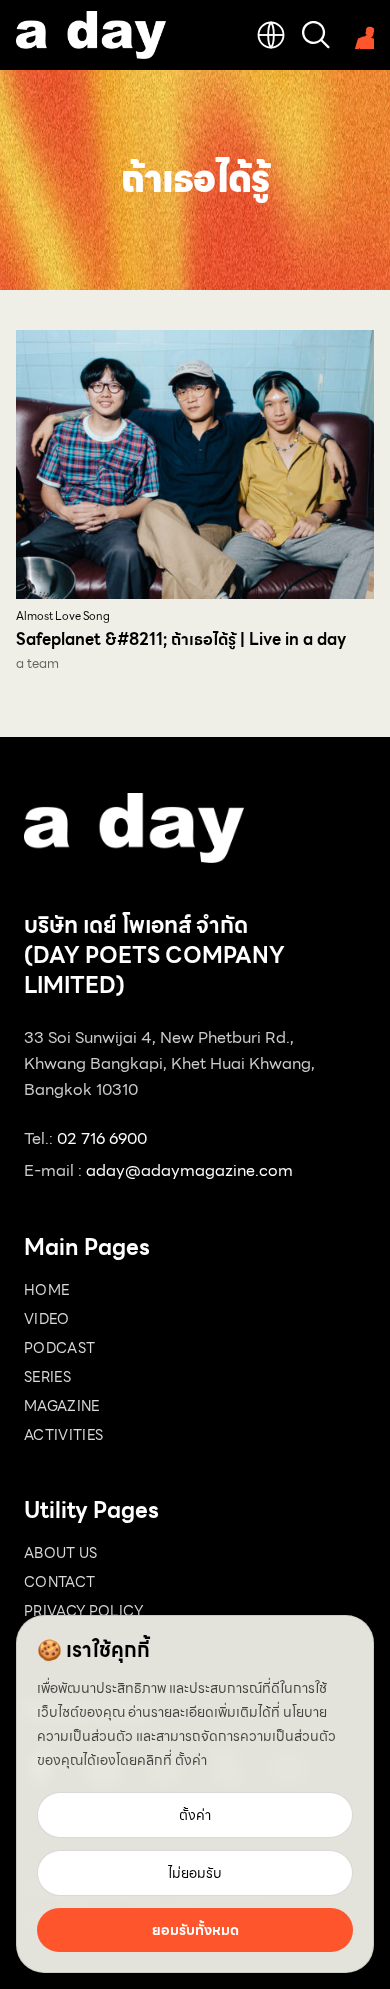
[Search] (316, 35)
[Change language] (271, 35)
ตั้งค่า (191, 1760)
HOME (46, 1290)
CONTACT (59, 1582)
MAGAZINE (62, 1406)
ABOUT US (61, 1553)
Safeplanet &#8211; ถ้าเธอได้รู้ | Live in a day (181, 639)
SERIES (47, 1377)
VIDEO (47, 1319)
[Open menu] (360, 35)
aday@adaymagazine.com (189, 1170)
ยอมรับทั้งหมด (195, 1930)
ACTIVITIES (64, 1435)
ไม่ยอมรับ (195, 1873)
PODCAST (59, 1348)
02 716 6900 (102, 1138)
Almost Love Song (63, 616)
